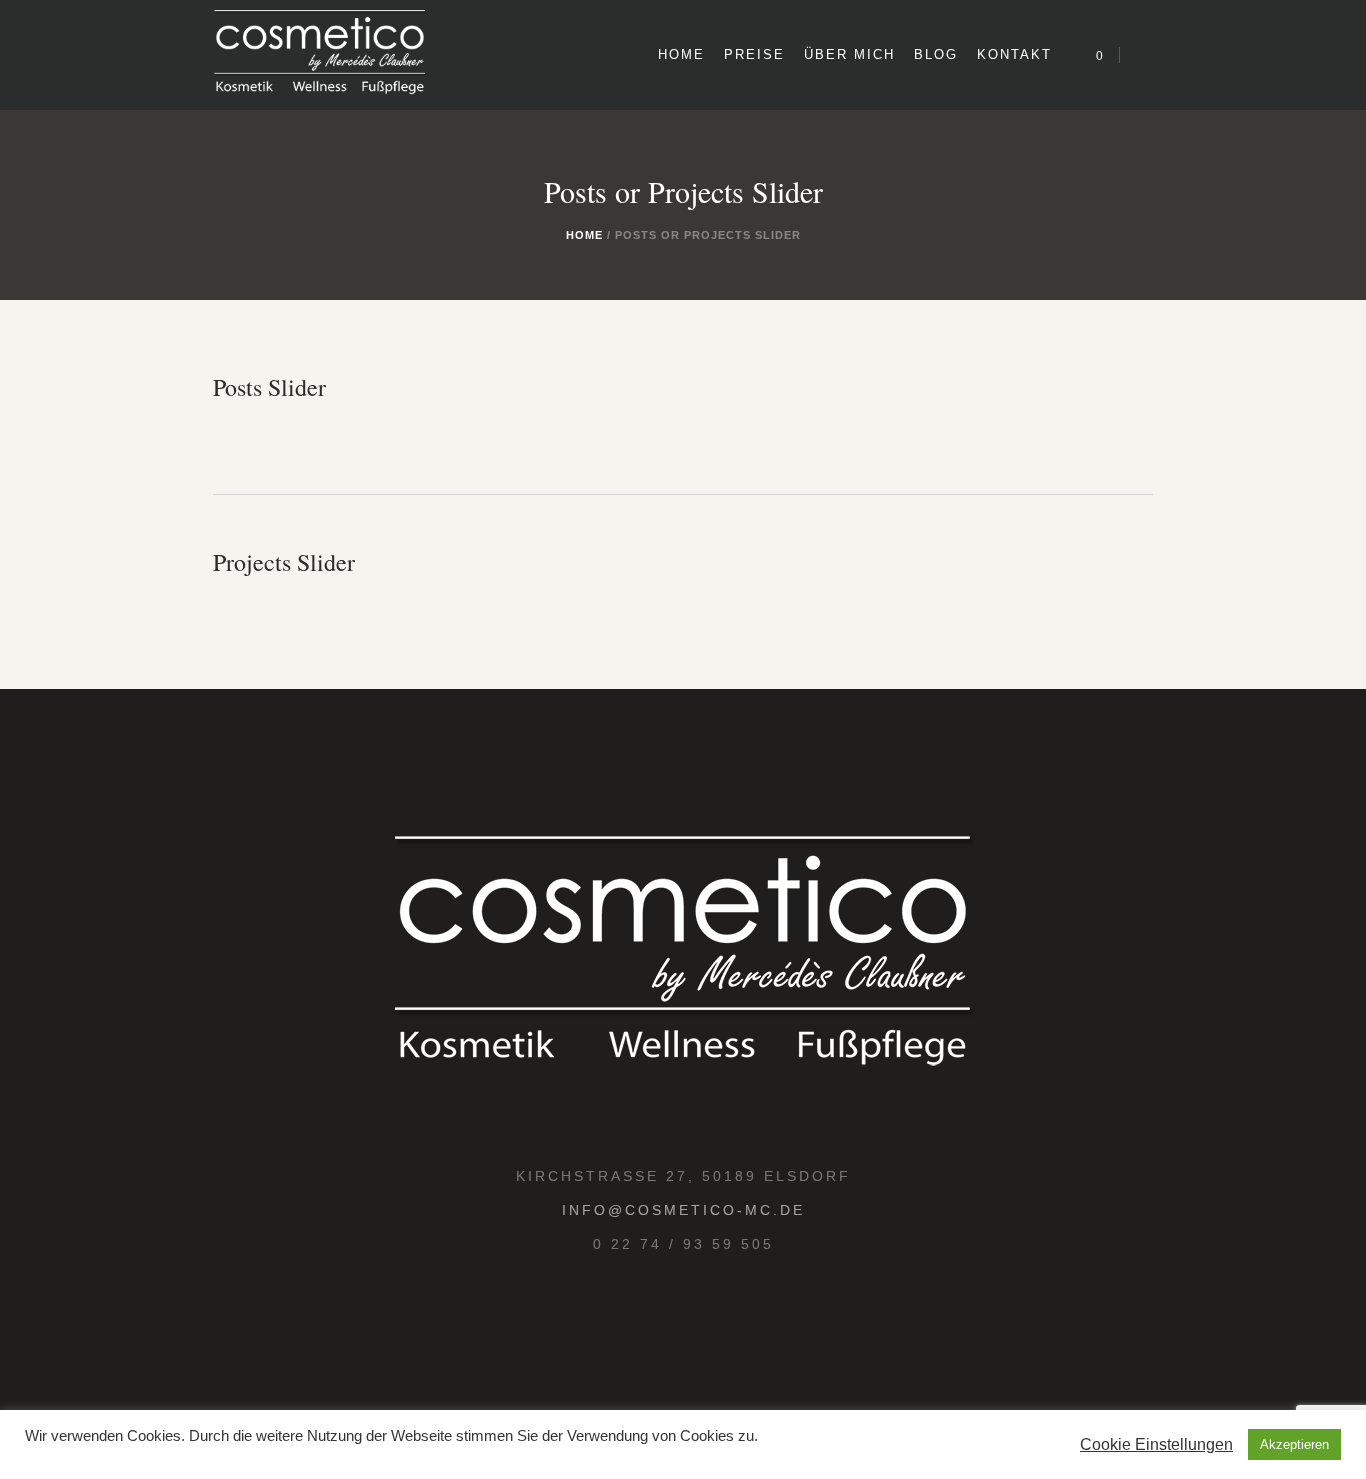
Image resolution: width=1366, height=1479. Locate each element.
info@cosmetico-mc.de (683, 1210)
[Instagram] (659, 1315)
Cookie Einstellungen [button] (1156, 1444)
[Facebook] (703, 1315)
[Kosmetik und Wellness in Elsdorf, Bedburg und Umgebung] (683, 959)
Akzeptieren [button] (1294, 1444)
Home (584, 235)
